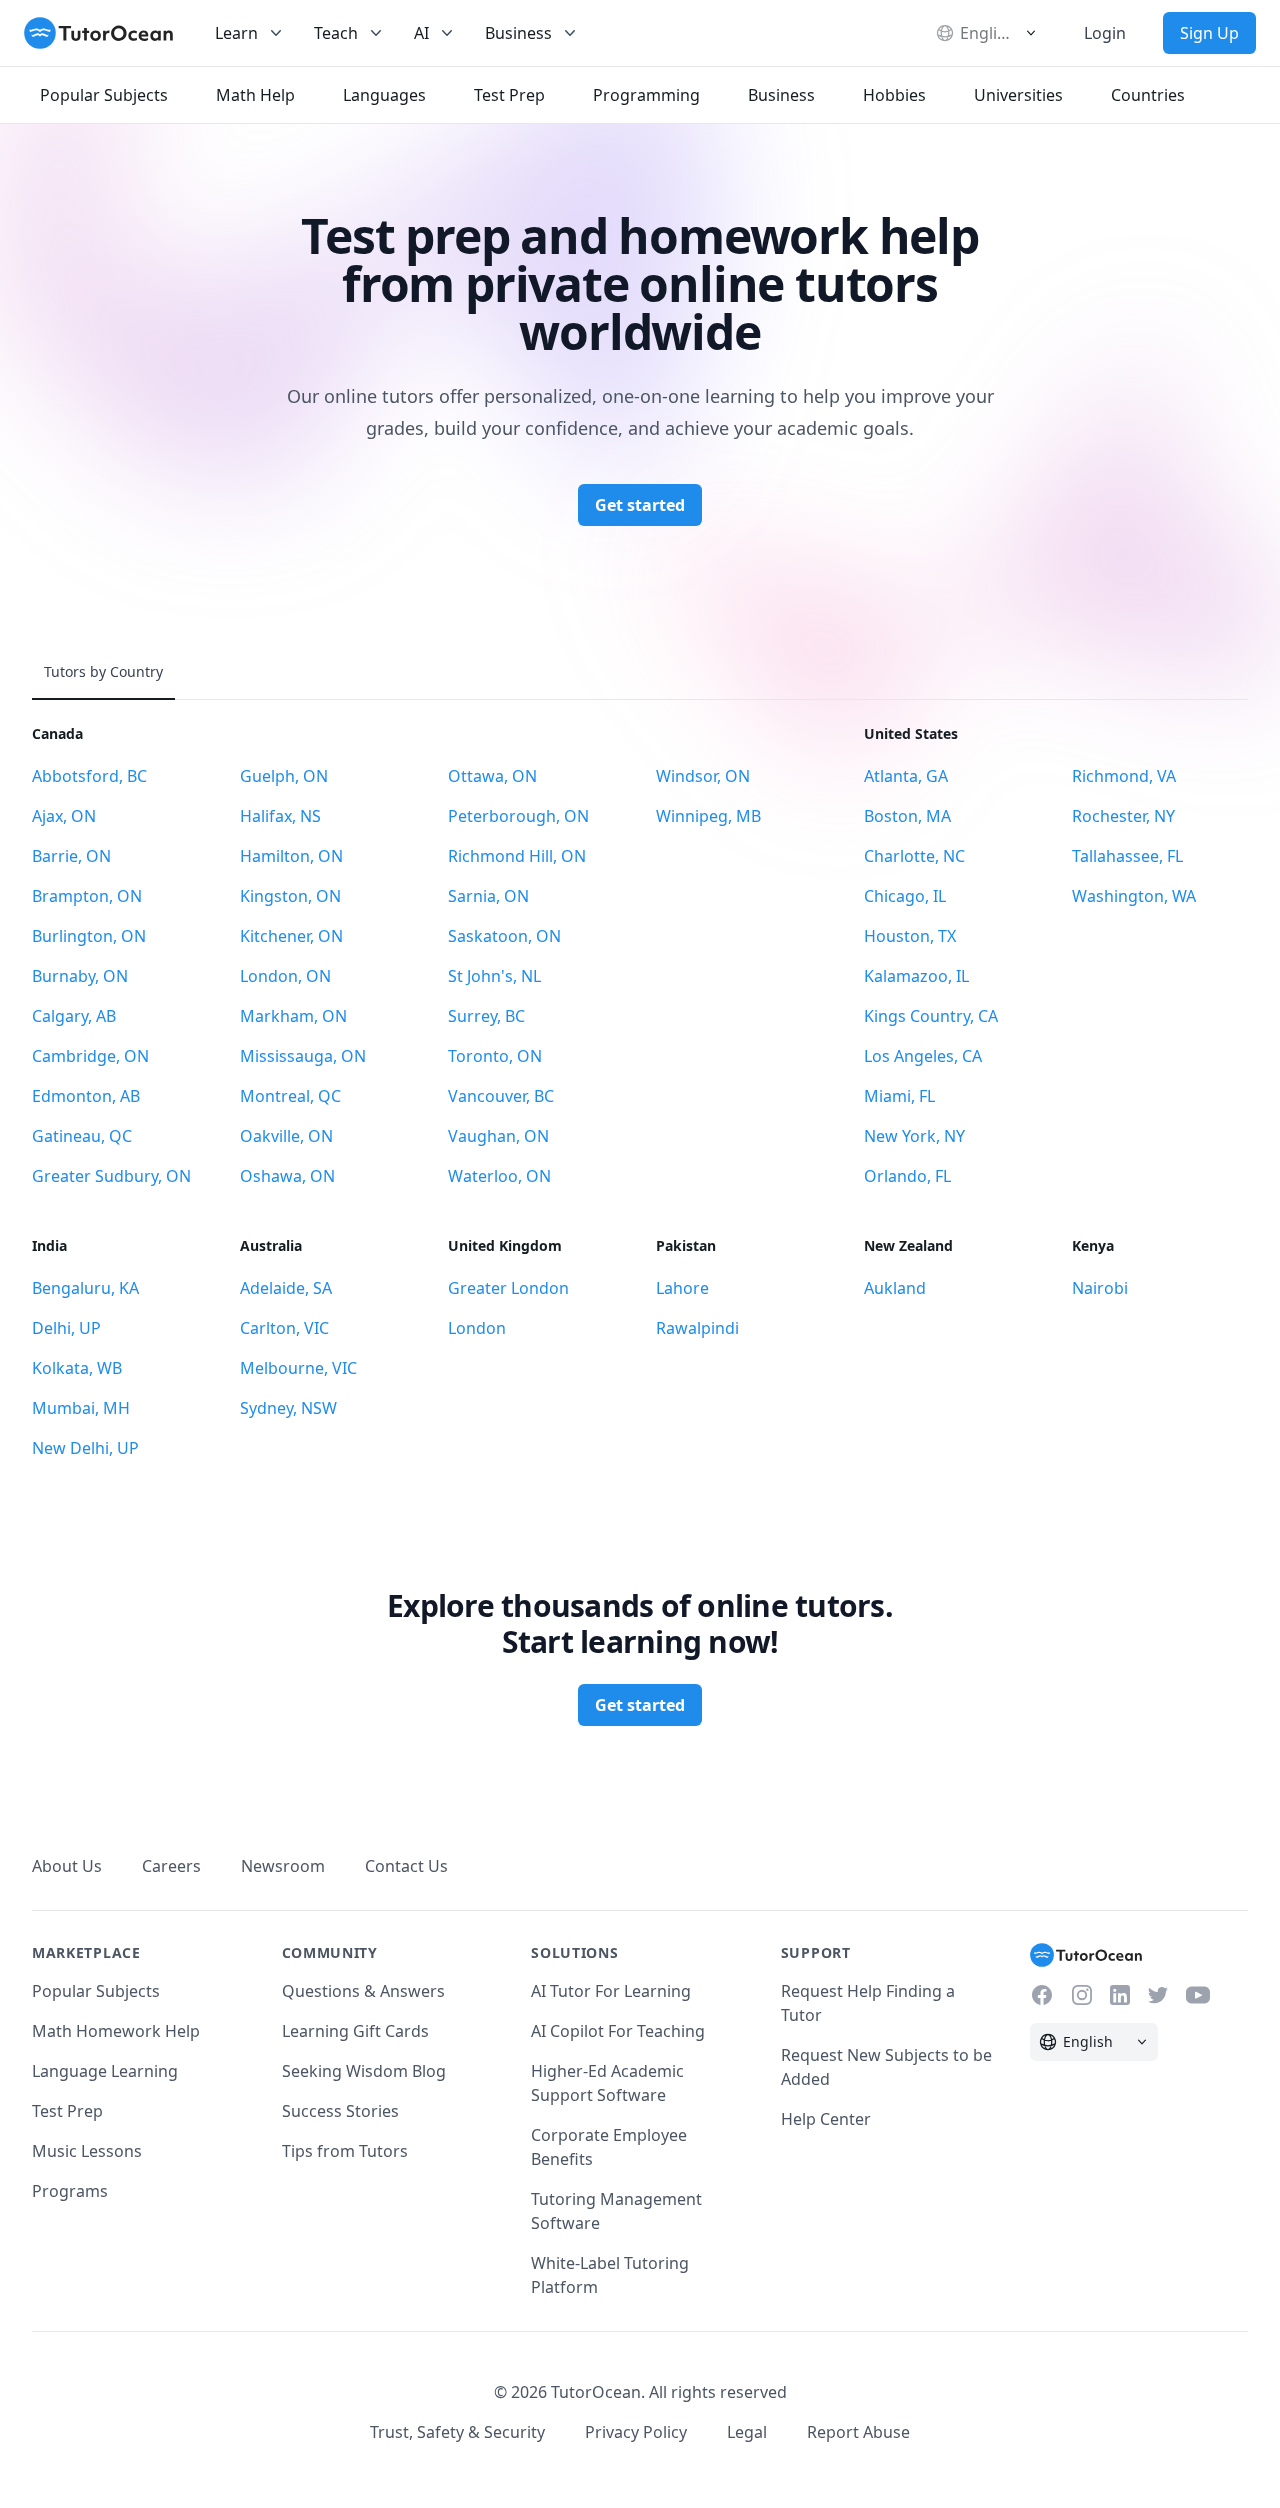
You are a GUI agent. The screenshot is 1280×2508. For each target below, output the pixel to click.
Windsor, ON (703, 776)
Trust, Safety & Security (457, 2432)
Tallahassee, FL (1127, 856)
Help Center (826, 2119)
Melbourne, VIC (298, 1368)
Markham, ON (293, 1016)
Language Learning (105, 2071)
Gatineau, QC (82, 1136)
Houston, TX (910, 936)
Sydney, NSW (288, 1408)
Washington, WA (1134, 896)
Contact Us (406, 1866)
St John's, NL (494, 976)
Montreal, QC (290, 1096)
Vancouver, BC (501, 1096)
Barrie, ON (71, 856)
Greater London (508, 1288)
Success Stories (340, 2111)
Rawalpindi (697, 1328)
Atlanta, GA (906, 776)
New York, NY (914, 1136)
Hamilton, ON (291, 856)
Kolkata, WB (77, 1368)
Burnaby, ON (80, 976)
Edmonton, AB (86, 1096)
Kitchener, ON (291, 936)
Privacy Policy (636, 2432)
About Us (67, 1866)
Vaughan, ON (498, 1136)
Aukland (895, 1288)
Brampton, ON (87, 896)
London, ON (285, 976)
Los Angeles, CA (923, 1056)
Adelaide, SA (286, 1288)
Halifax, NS (280, 816)
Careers (171, 1866)
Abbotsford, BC (89, 776)
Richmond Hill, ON (517, 856)
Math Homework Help (116, 2031)
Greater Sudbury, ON (111, 1176)
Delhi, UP (66, 1328)
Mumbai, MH (81, 1408)
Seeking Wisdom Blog (364, 2071)
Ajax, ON (64, 816)
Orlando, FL (907, 1176)
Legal (747, 2432)
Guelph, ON (284, 776)
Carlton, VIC (284, 1328)
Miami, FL (899, 1096)
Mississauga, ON (303, 1056)
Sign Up (1209, 33)
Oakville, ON (286, 1136)
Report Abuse (858, 2432)
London (477, 1328)
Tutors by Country (103, 671)
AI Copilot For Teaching (618, 2031)
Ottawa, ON (492, 776)
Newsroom (283, 1866)
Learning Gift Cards (355, 2031)
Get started (640, 505)
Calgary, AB (74, 1016)
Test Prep (67, 2111)
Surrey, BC (486, 1016)
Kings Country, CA (931, 1016)
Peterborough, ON (518, 816)
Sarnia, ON (488, 896)
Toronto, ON (495, 1056)
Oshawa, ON (287, 1176)
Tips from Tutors (345, 2151)
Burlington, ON (89, 936)
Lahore (682, 1288)
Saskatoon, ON (504, 936)
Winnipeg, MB (708, 816)
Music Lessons (87, 2151)
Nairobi (1100, 1288)
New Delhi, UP (85, 1448)
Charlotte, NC (914, 856)
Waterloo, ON (499, 1176)
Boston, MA (907, 816)
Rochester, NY (1123, 816)
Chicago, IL (905, 896)
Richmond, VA (1124, 776)
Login (1105, 33)
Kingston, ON (290, 896)
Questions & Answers (363, 1991)
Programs (70, 2191)
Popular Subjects (96, 1991)
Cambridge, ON (90, 1056)
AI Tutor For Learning (611, 1991)
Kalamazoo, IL (916, 976)
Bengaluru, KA (85, 1288)
